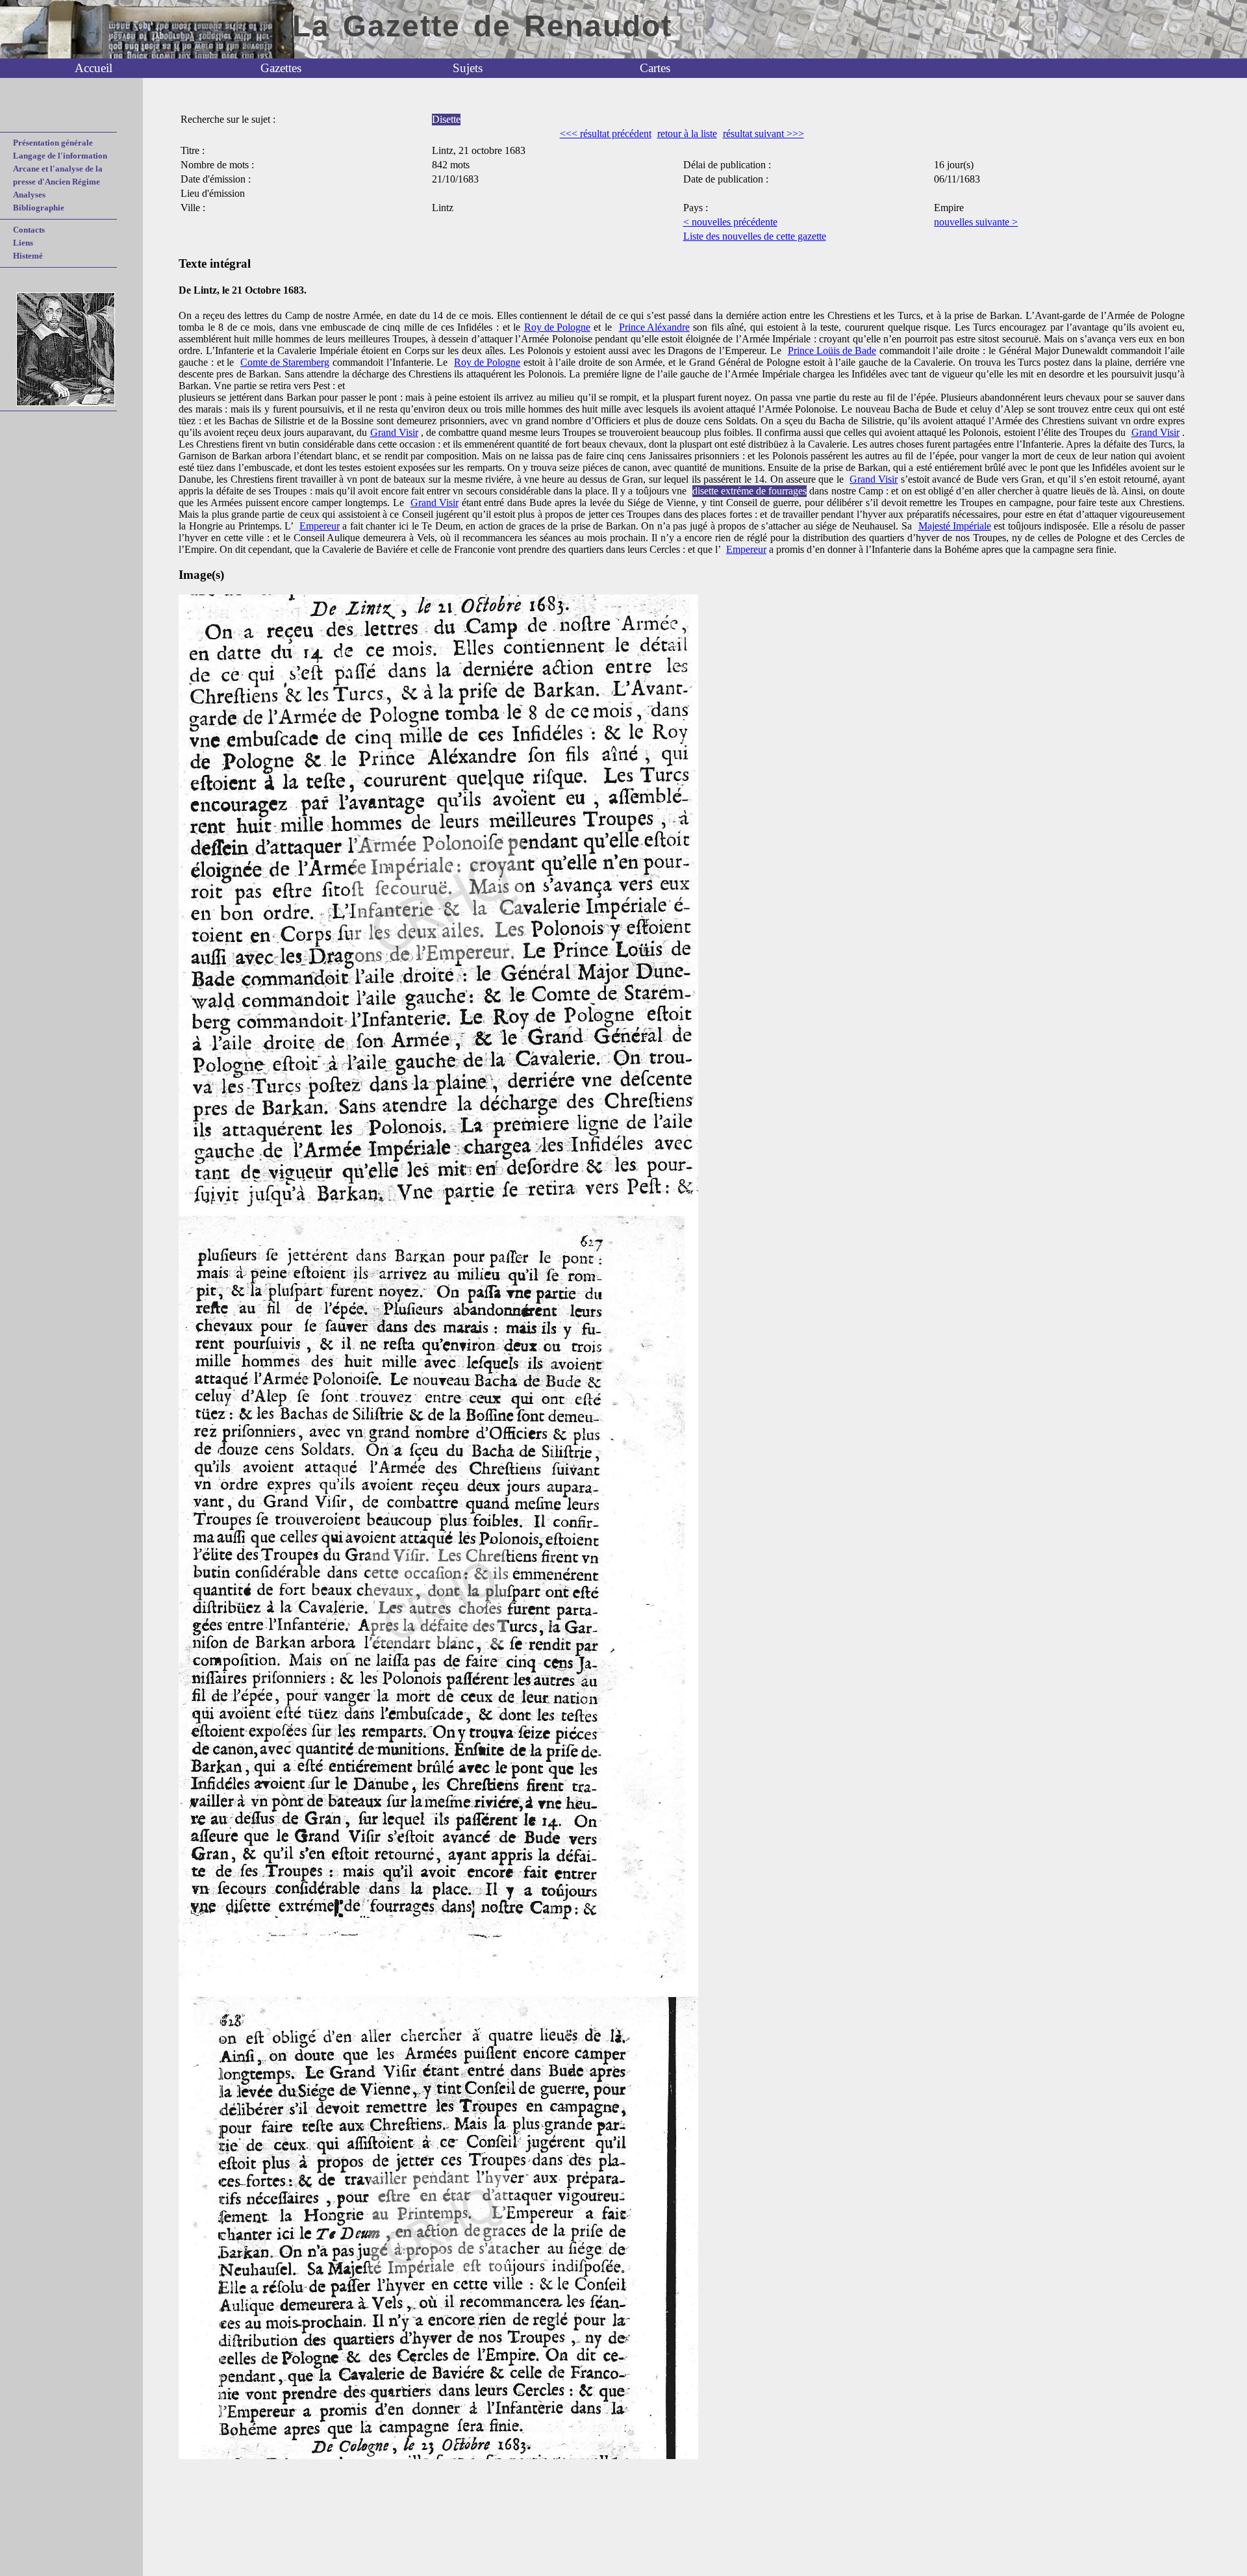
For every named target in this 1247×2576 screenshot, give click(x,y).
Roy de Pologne (557, 327)
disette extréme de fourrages (749, 491)
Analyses (29, 195)
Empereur (320, 526)
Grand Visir (394, 432)
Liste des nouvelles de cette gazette (755, 236)
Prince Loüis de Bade (832, 351)
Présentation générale (53, 143)
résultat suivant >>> (763, 134)
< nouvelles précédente (730, 222)
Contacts (29, 230)
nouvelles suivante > (976, 222)
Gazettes (281, 68)
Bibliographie (39, 208)
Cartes (655, 68)
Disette (446, 119)
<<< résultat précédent (606, 134)
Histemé (28, 256)
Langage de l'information (60, 156)
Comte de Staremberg (285, 362)
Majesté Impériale (955, 526)
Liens (23, 243)
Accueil (94, 68)
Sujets (468, 68)
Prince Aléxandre (654, 327)
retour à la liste (687, 134)
